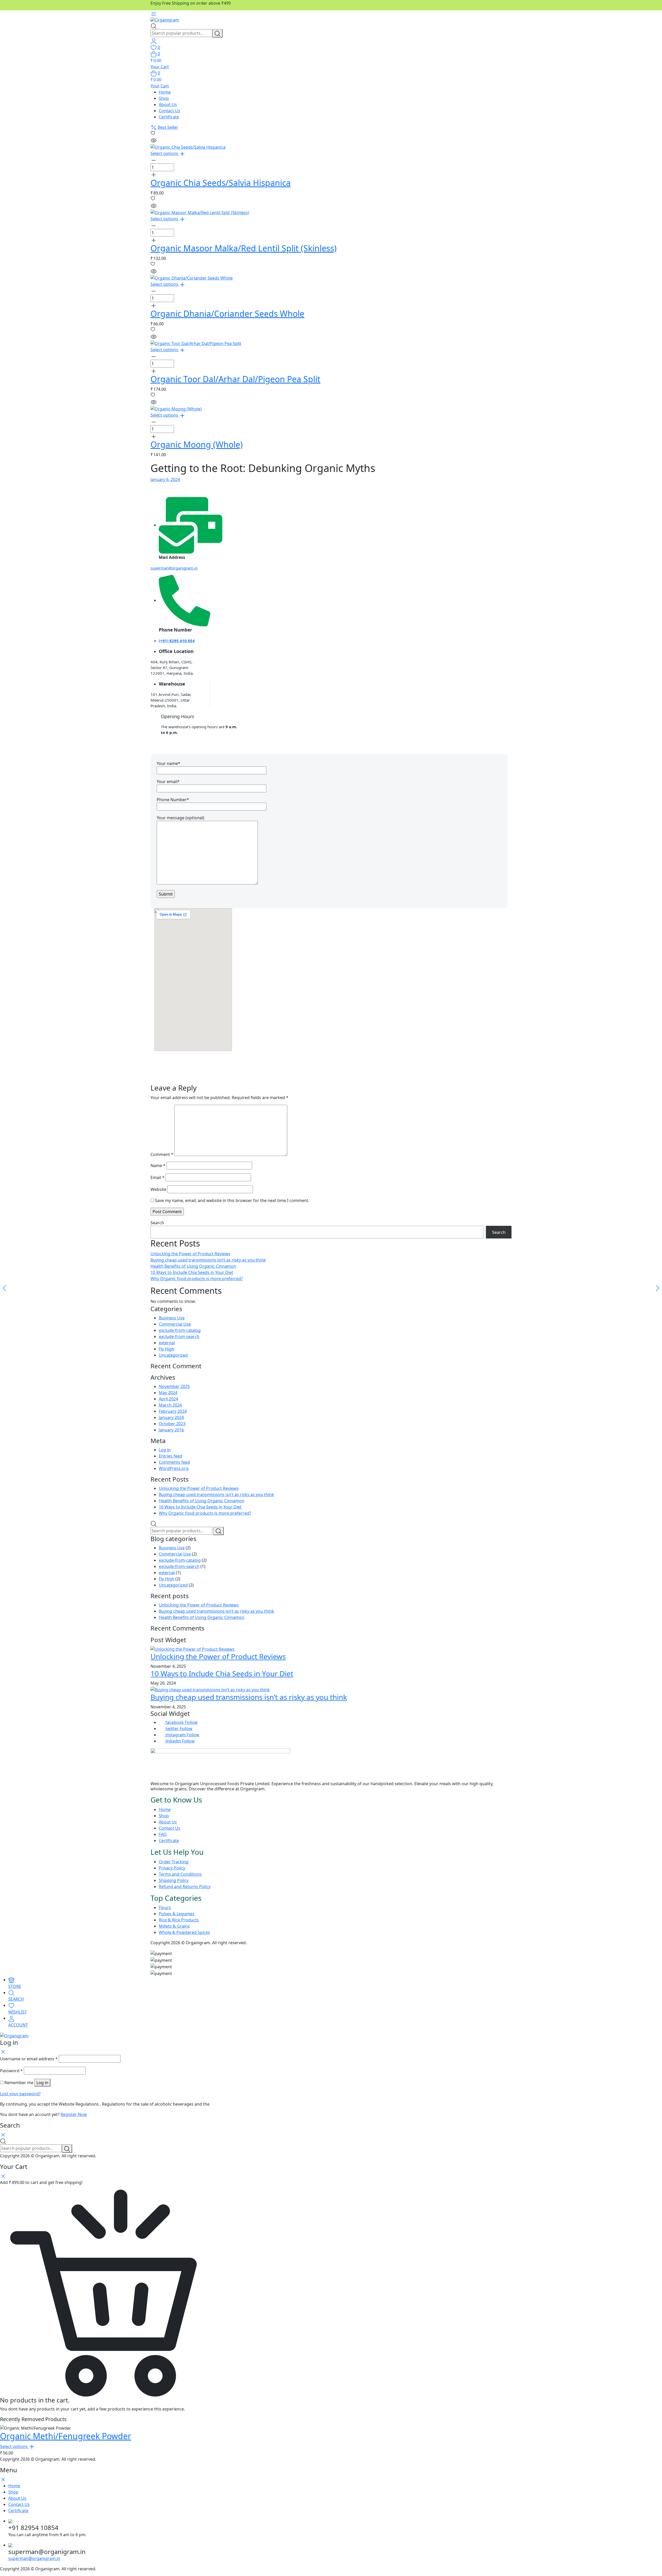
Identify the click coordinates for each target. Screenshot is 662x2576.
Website (158, 1189)
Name (158, 1166)
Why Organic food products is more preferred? (197, 1279)
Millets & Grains (174, 1926)
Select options (165, 153)
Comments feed (174, 1462)
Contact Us (170, 111)
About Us (168, 104)
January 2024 (171, 1417)
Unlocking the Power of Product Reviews (190, 1254)
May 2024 (168, 1393)
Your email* (168, 782)
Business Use (172, 1318)
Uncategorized (173, 1355)
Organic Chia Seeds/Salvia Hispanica (221, 183)
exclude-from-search (179, 1336)
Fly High (167, 1349)
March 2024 (170, 1405)
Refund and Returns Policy (185, 1887)
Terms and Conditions (180, 1874)
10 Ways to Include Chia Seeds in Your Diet (192, 1272)
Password (11, 2071)
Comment (162, 1154)
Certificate (169, 117)
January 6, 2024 (165, 479)
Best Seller (167, 127)
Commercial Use (175, 1324)
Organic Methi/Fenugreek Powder (66, 2436)
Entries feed (171, 1456)
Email (157, 1177)
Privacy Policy (172, 1868)
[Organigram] (165, 20)
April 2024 (168, 1399)
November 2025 (174, 1386)
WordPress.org (174, 1468)
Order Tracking (174, 1862)
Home (165, 92)
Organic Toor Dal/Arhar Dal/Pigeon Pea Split (235, 379)
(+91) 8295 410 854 (177, 641)
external (167, 1343)
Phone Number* (173, 800)
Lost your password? (20, 2094)
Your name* (168, 763)
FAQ (163, 1834)
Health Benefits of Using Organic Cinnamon (193, 1266)
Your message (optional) (180, 818)
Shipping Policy (174, 1880)
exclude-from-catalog (180, 1330)
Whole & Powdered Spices (184, 1932)
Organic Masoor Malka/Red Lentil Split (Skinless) (244, 248)
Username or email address (29, 2059)
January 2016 (171, 1430)
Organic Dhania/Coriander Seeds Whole (227, 314)
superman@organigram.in (174, 568)
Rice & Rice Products (179, 1920)
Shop (164, 98)
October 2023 (172, 1424)
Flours (165, 1907)
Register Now (74, 2114)
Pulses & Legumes (177, 1914)
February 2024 (173, 1411)
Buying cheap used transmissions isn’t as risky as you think (208, 1260)
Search (157, 1223)
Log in (165, 1450)
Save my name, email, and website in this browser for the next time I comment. (232, 1200)
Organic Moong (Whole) (197, 444)
